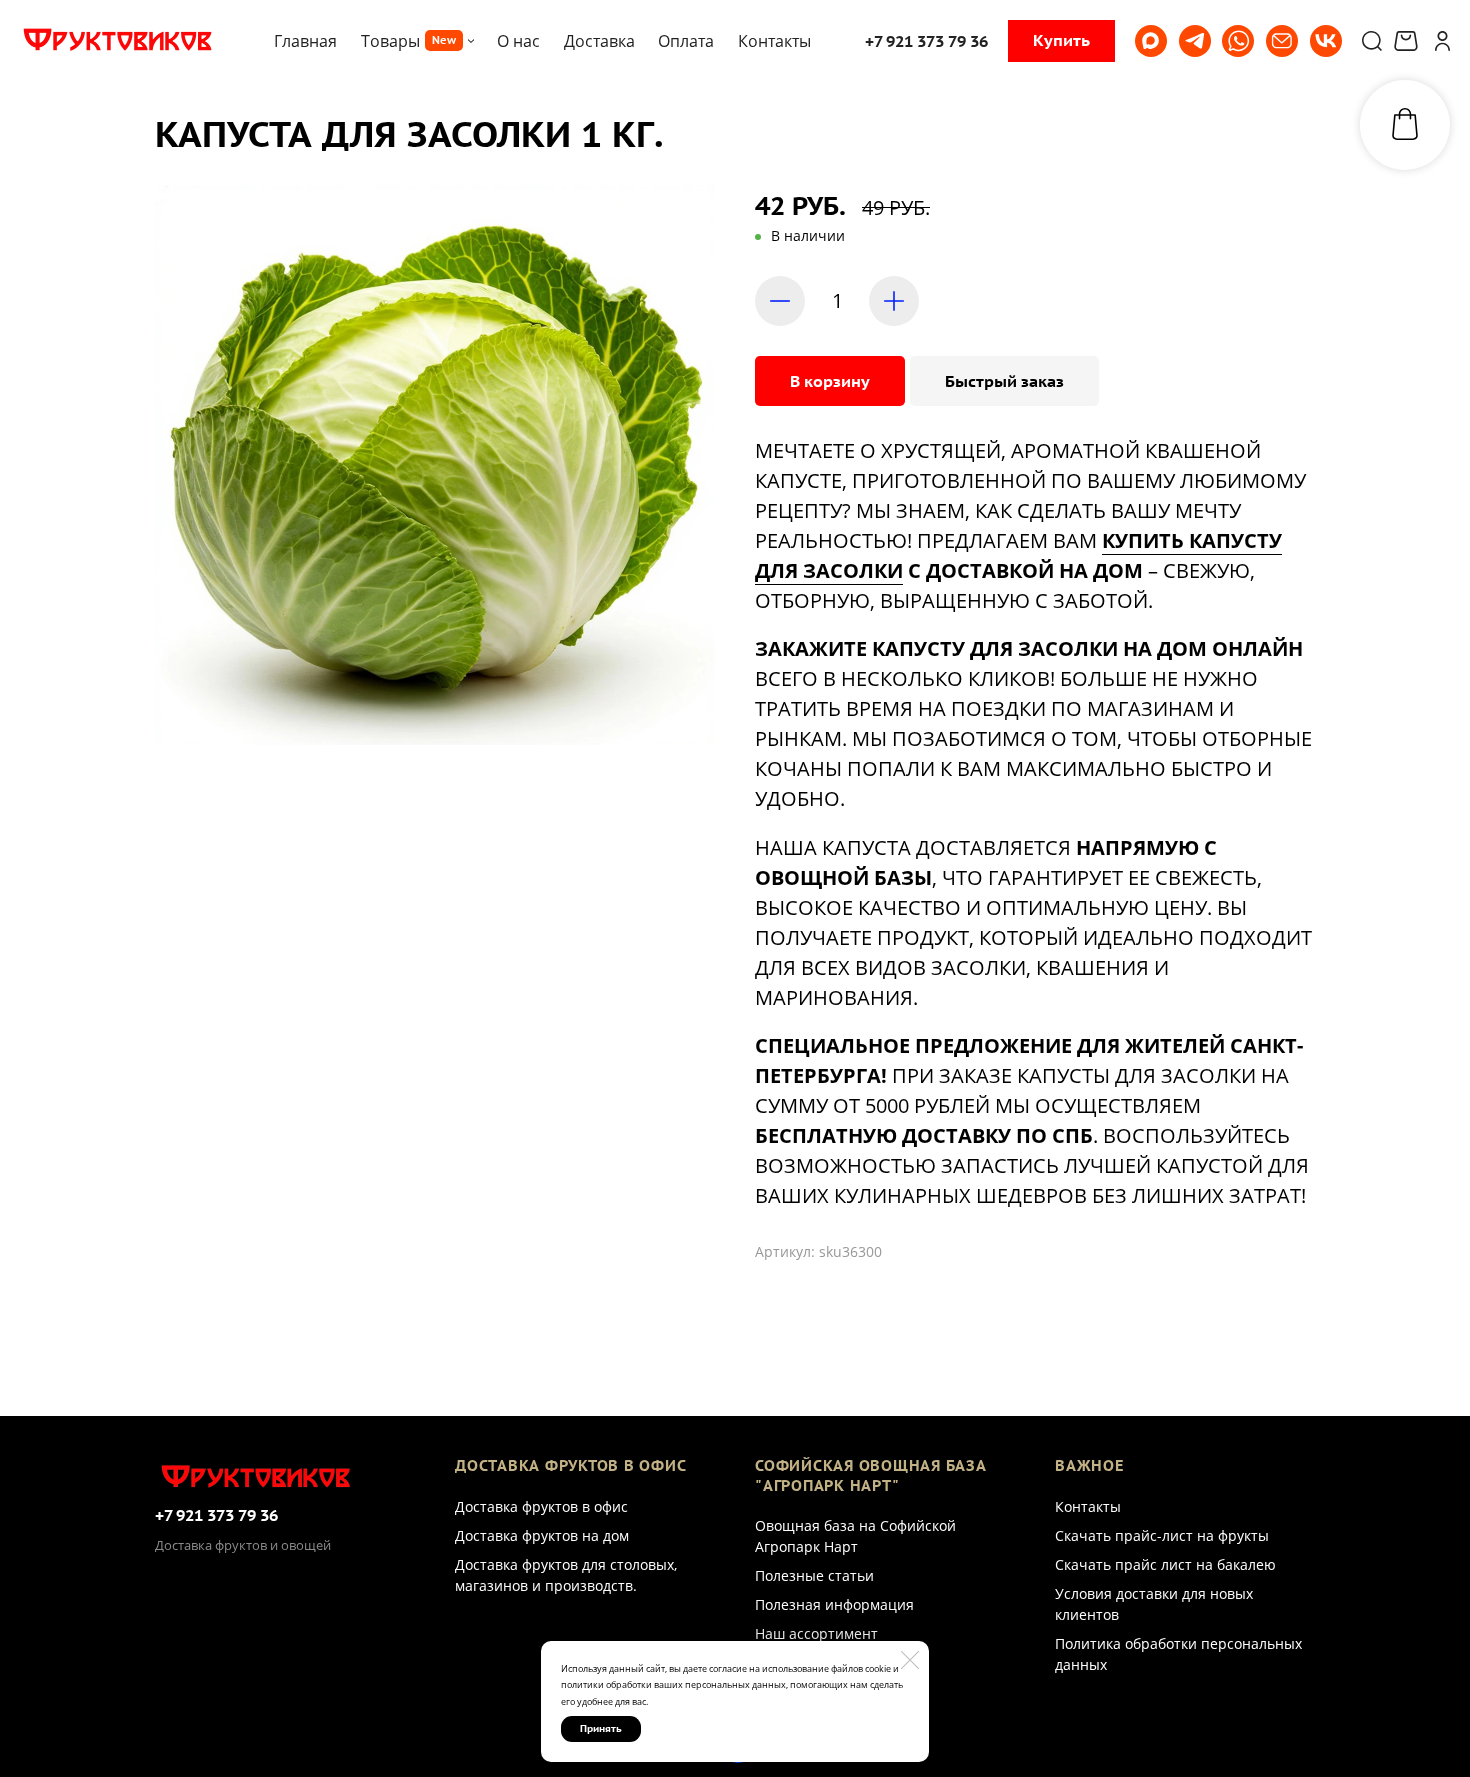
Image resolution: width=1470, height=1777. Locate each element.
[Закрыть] (910, 1660)
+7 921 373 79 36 (216, 1515)
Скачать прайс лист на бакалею (1165, 1564)
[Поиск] (1372, 41)
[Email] (1282, 41)
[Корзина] (1408, 41)
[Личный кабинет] (1442, 41)
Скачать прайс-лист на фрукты (1162, 1535)
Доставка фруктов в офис (541, 1506)
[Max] (1151, 41)
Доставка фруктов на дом (542, 1535)
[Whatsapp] (1238, 41)
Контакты (1088, 1506)
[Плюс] (894, 301)
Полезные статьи (814, 1575)
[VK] (1326, 41)
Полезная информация (834, 1604)
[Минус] (780, 301)
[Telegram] (1195, 41)
